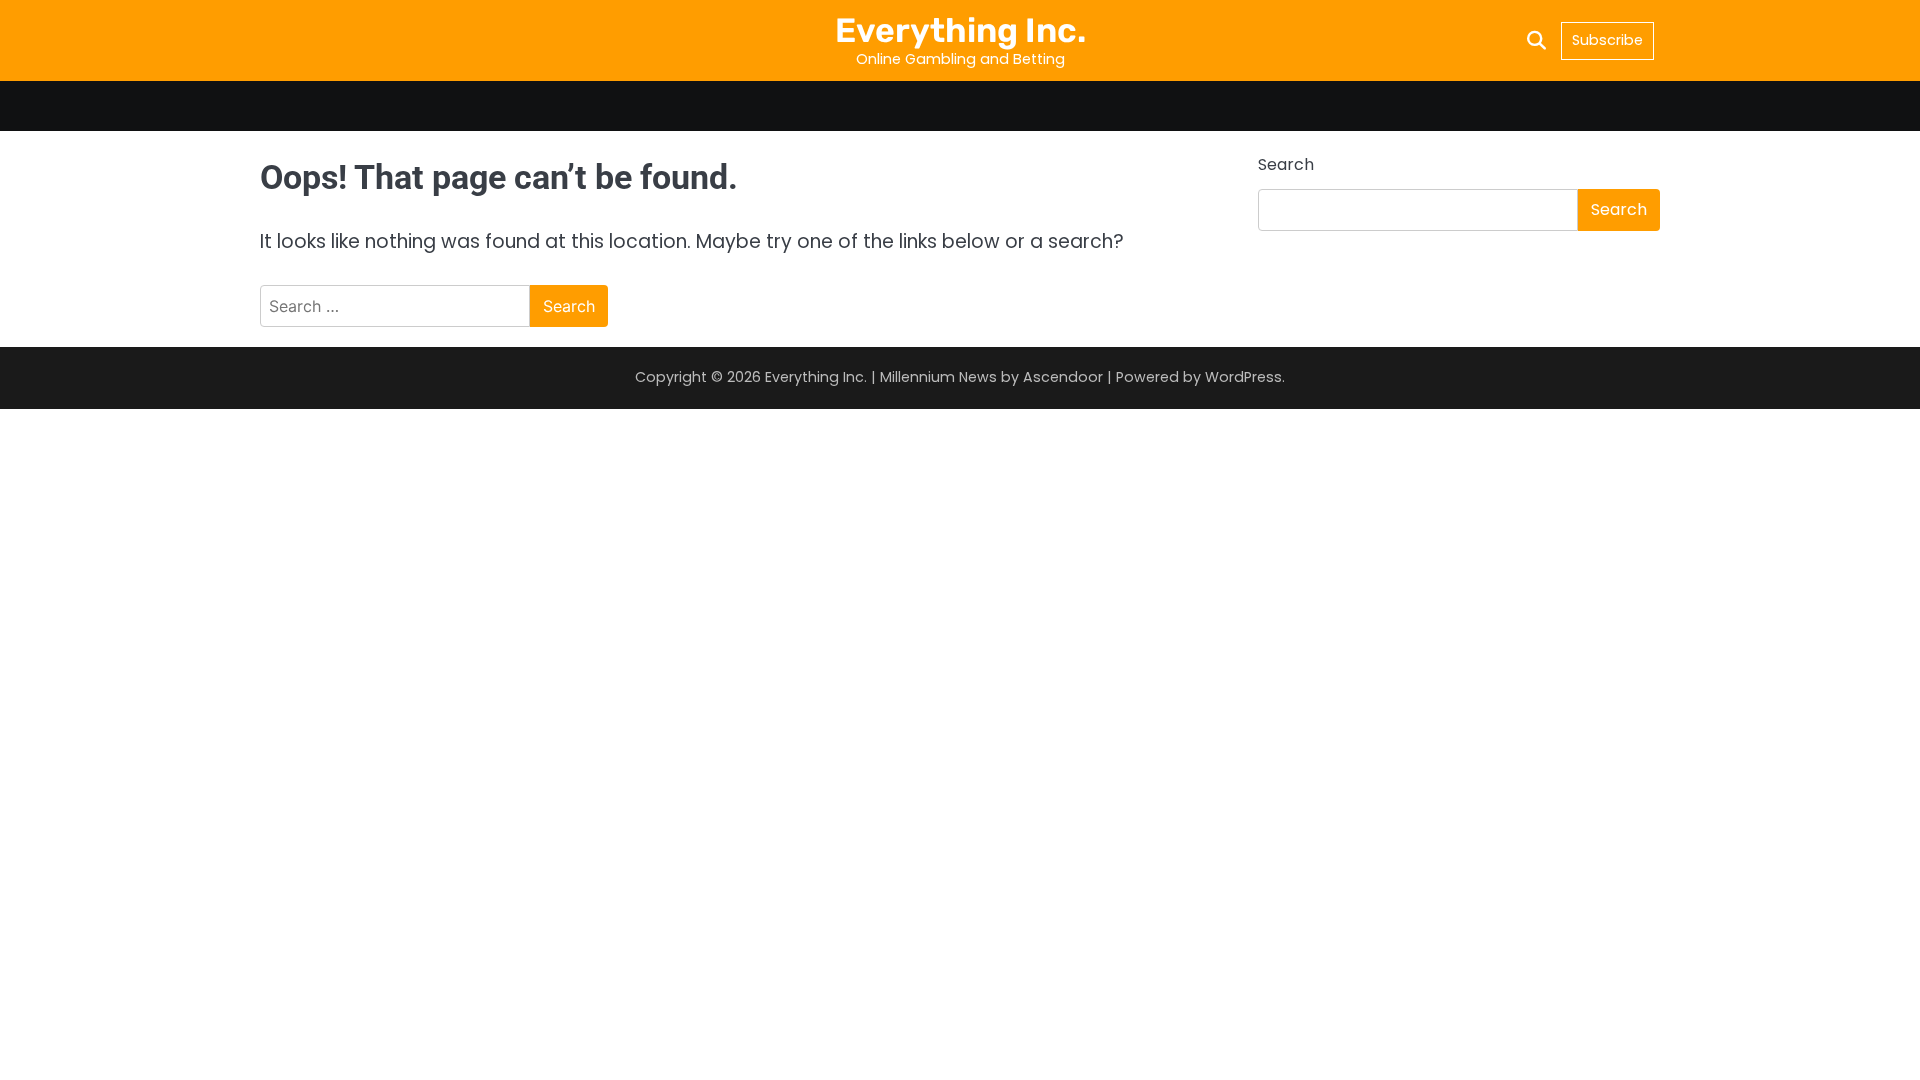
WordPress (1243, 377)
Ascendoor (1063, 377)
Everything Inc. (960, 30)
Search (1286, 164)
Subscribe (1607, 40)
